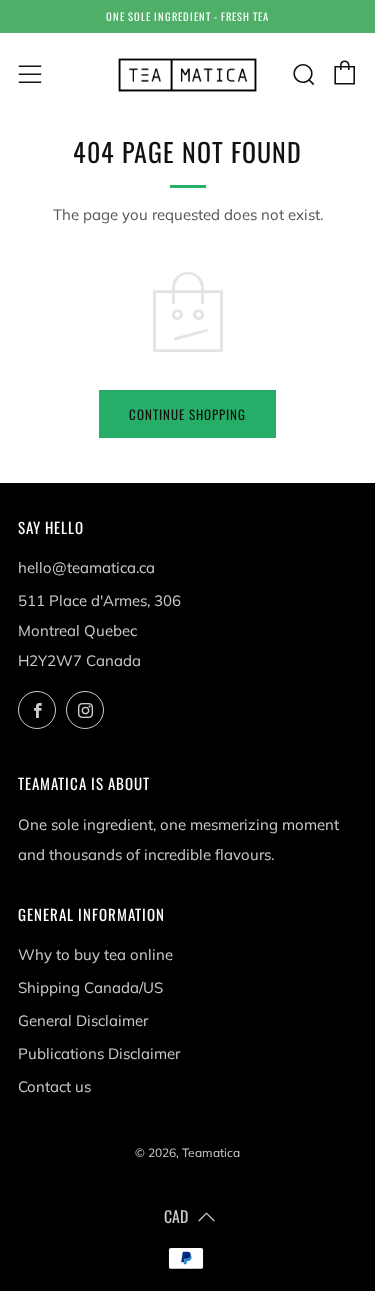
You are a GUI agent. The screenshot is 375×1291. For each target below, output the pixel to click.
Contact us (54, 1086)
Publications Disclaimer (99, 1053)
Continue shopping (187, 414)
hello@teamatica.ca (86, 567)
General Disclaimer (83, 1020)
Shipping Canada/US (90, 987)
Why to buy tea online (95, 954)
